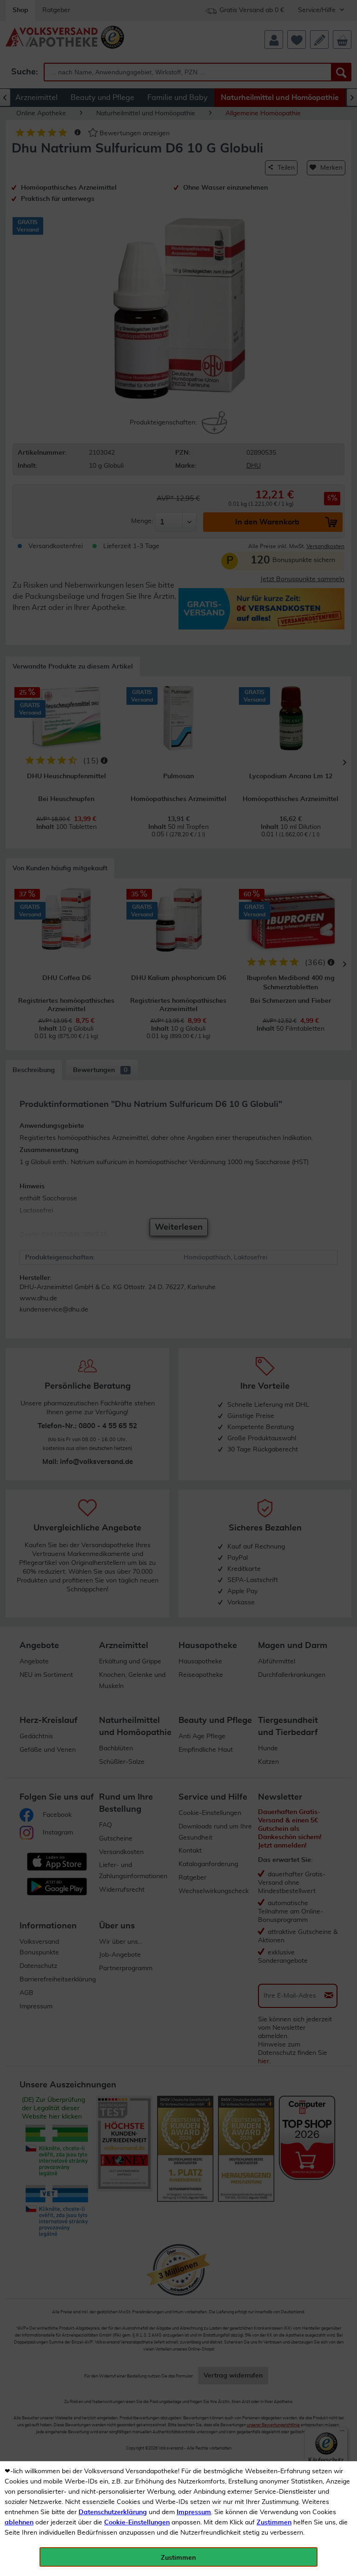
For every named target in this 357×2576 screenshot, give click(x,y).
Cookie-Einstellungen (137, 2523)
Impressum (194, 2512)
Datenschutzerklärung (113, 2512)
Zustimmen (274, 2523)
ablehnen (19, 2523)
